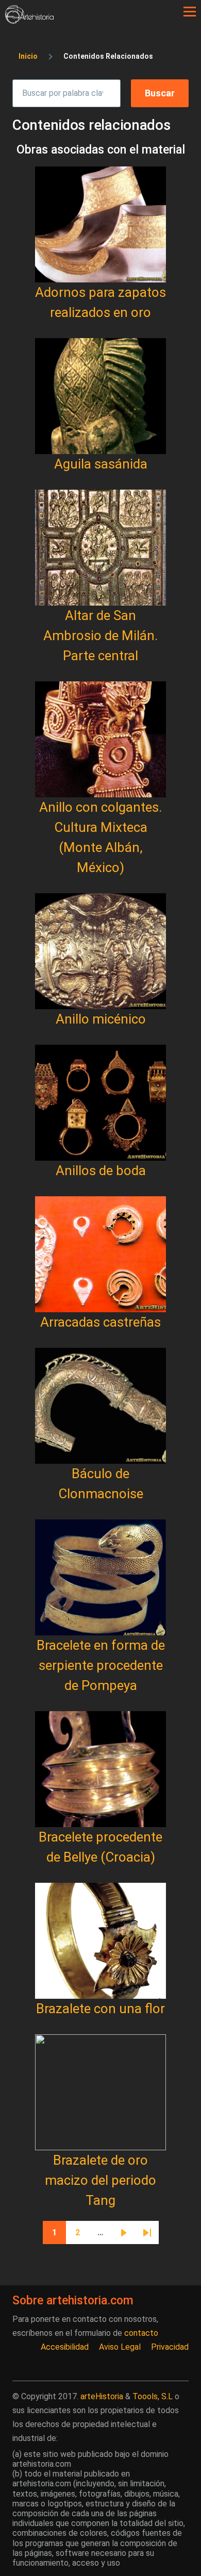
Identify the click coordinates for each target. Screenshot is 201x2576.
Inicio (28, 56)
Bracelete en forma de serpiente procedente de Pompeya (101, 1665)
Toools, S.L (153, 2396)
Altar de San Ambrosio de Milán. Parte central (100, 635)
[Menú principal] (190, 12)
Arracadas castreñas (100, 1322)
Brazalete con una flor (100, 2009)
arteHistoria (102, 2396)
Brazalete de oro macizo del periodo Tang (100, 2180)
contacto (141, 2333)
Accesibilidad (65, 2347)
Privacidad (170, 2347)
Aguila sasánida (101, 464)
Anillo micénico (101, 1019)
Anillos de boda (101, 1170)
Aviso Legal (120, 2347)
